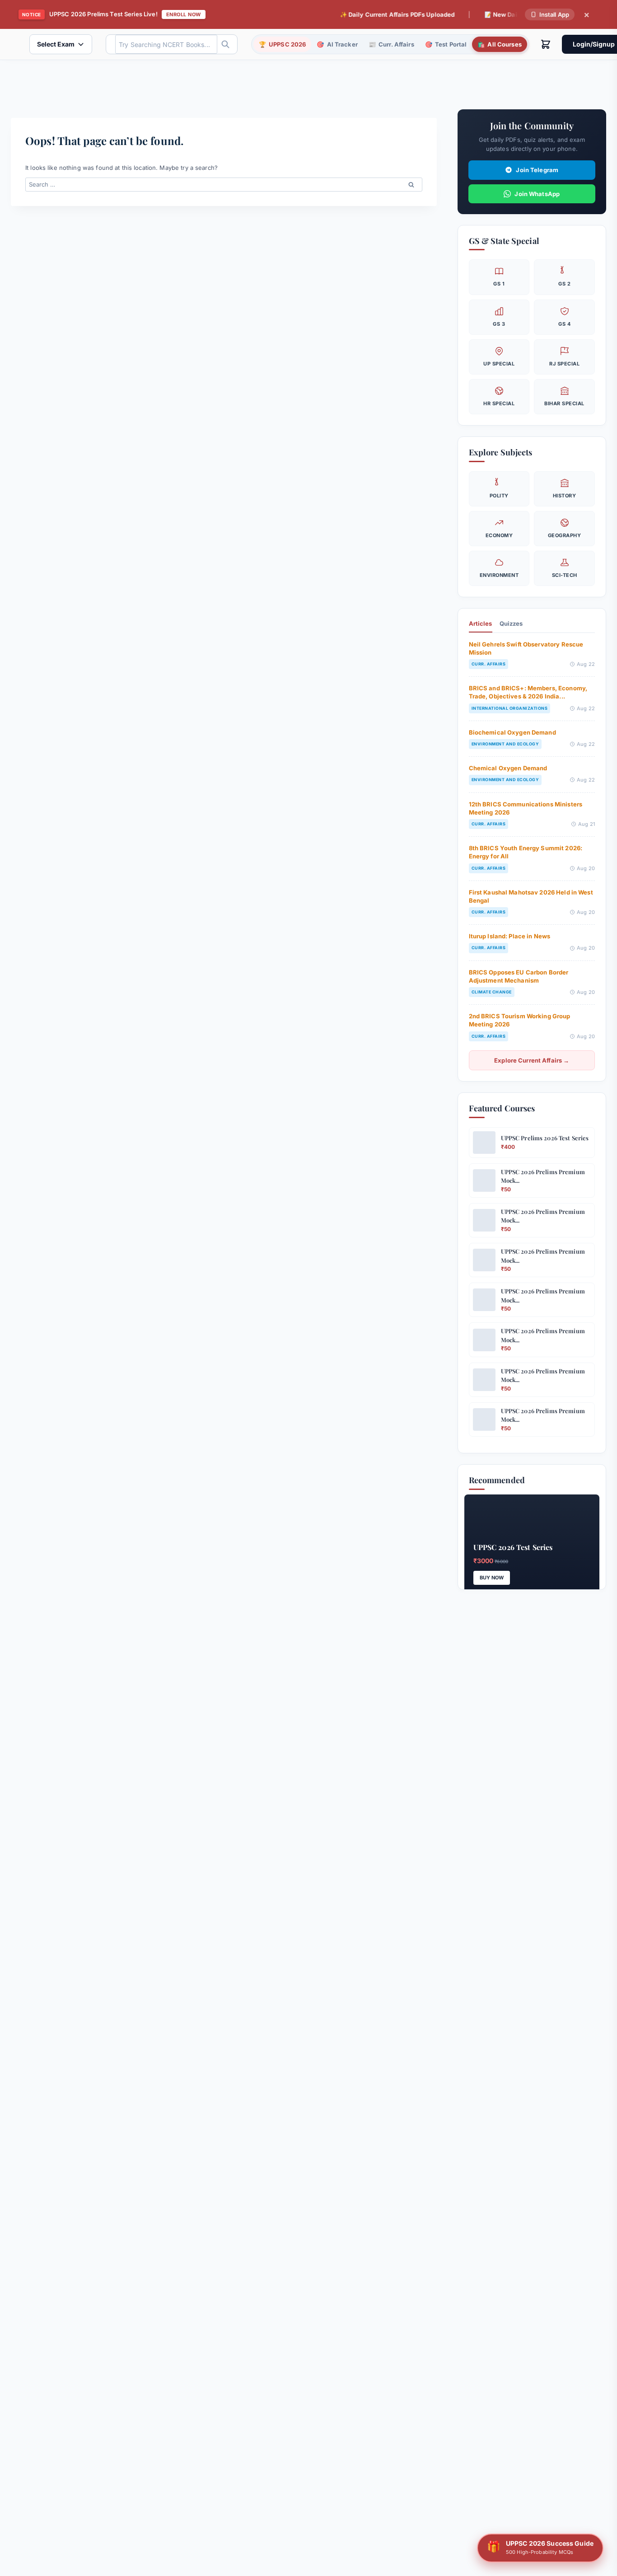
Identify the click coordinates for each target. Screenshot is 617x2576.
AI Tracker (337, 44)
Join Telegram (537, 170)
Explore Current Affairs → (532, 1060)
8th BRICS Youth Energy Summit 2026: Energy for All (526, 852)
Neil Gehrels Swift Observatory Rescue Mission (526, 648)
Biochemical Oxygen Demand (512, 732)
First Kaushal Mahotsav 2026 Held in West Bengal (531, 896)
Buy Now (492, 1578)
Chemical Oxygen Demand (508, 768)
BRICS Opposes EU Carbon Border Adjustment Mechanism (519, 976)
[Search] (225, 44)
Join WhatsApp (537, 194)
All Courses (500, 44)
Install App (554, 14)
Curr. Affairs (391, 44)
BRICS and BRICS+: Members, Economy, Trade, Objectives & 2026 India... (528, 692)
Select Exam (56, 44)
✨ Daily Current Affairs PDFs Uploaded (370, 14)
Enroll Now (184, 14)
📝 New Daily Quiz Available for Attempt (516, 14)
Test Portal (446, 44)
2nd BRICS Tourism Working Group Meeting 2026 (520, 1020)
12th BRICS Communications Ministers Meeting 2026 (526, 808)
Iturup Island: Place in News (510, 936)
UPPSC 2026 (282, 44)
